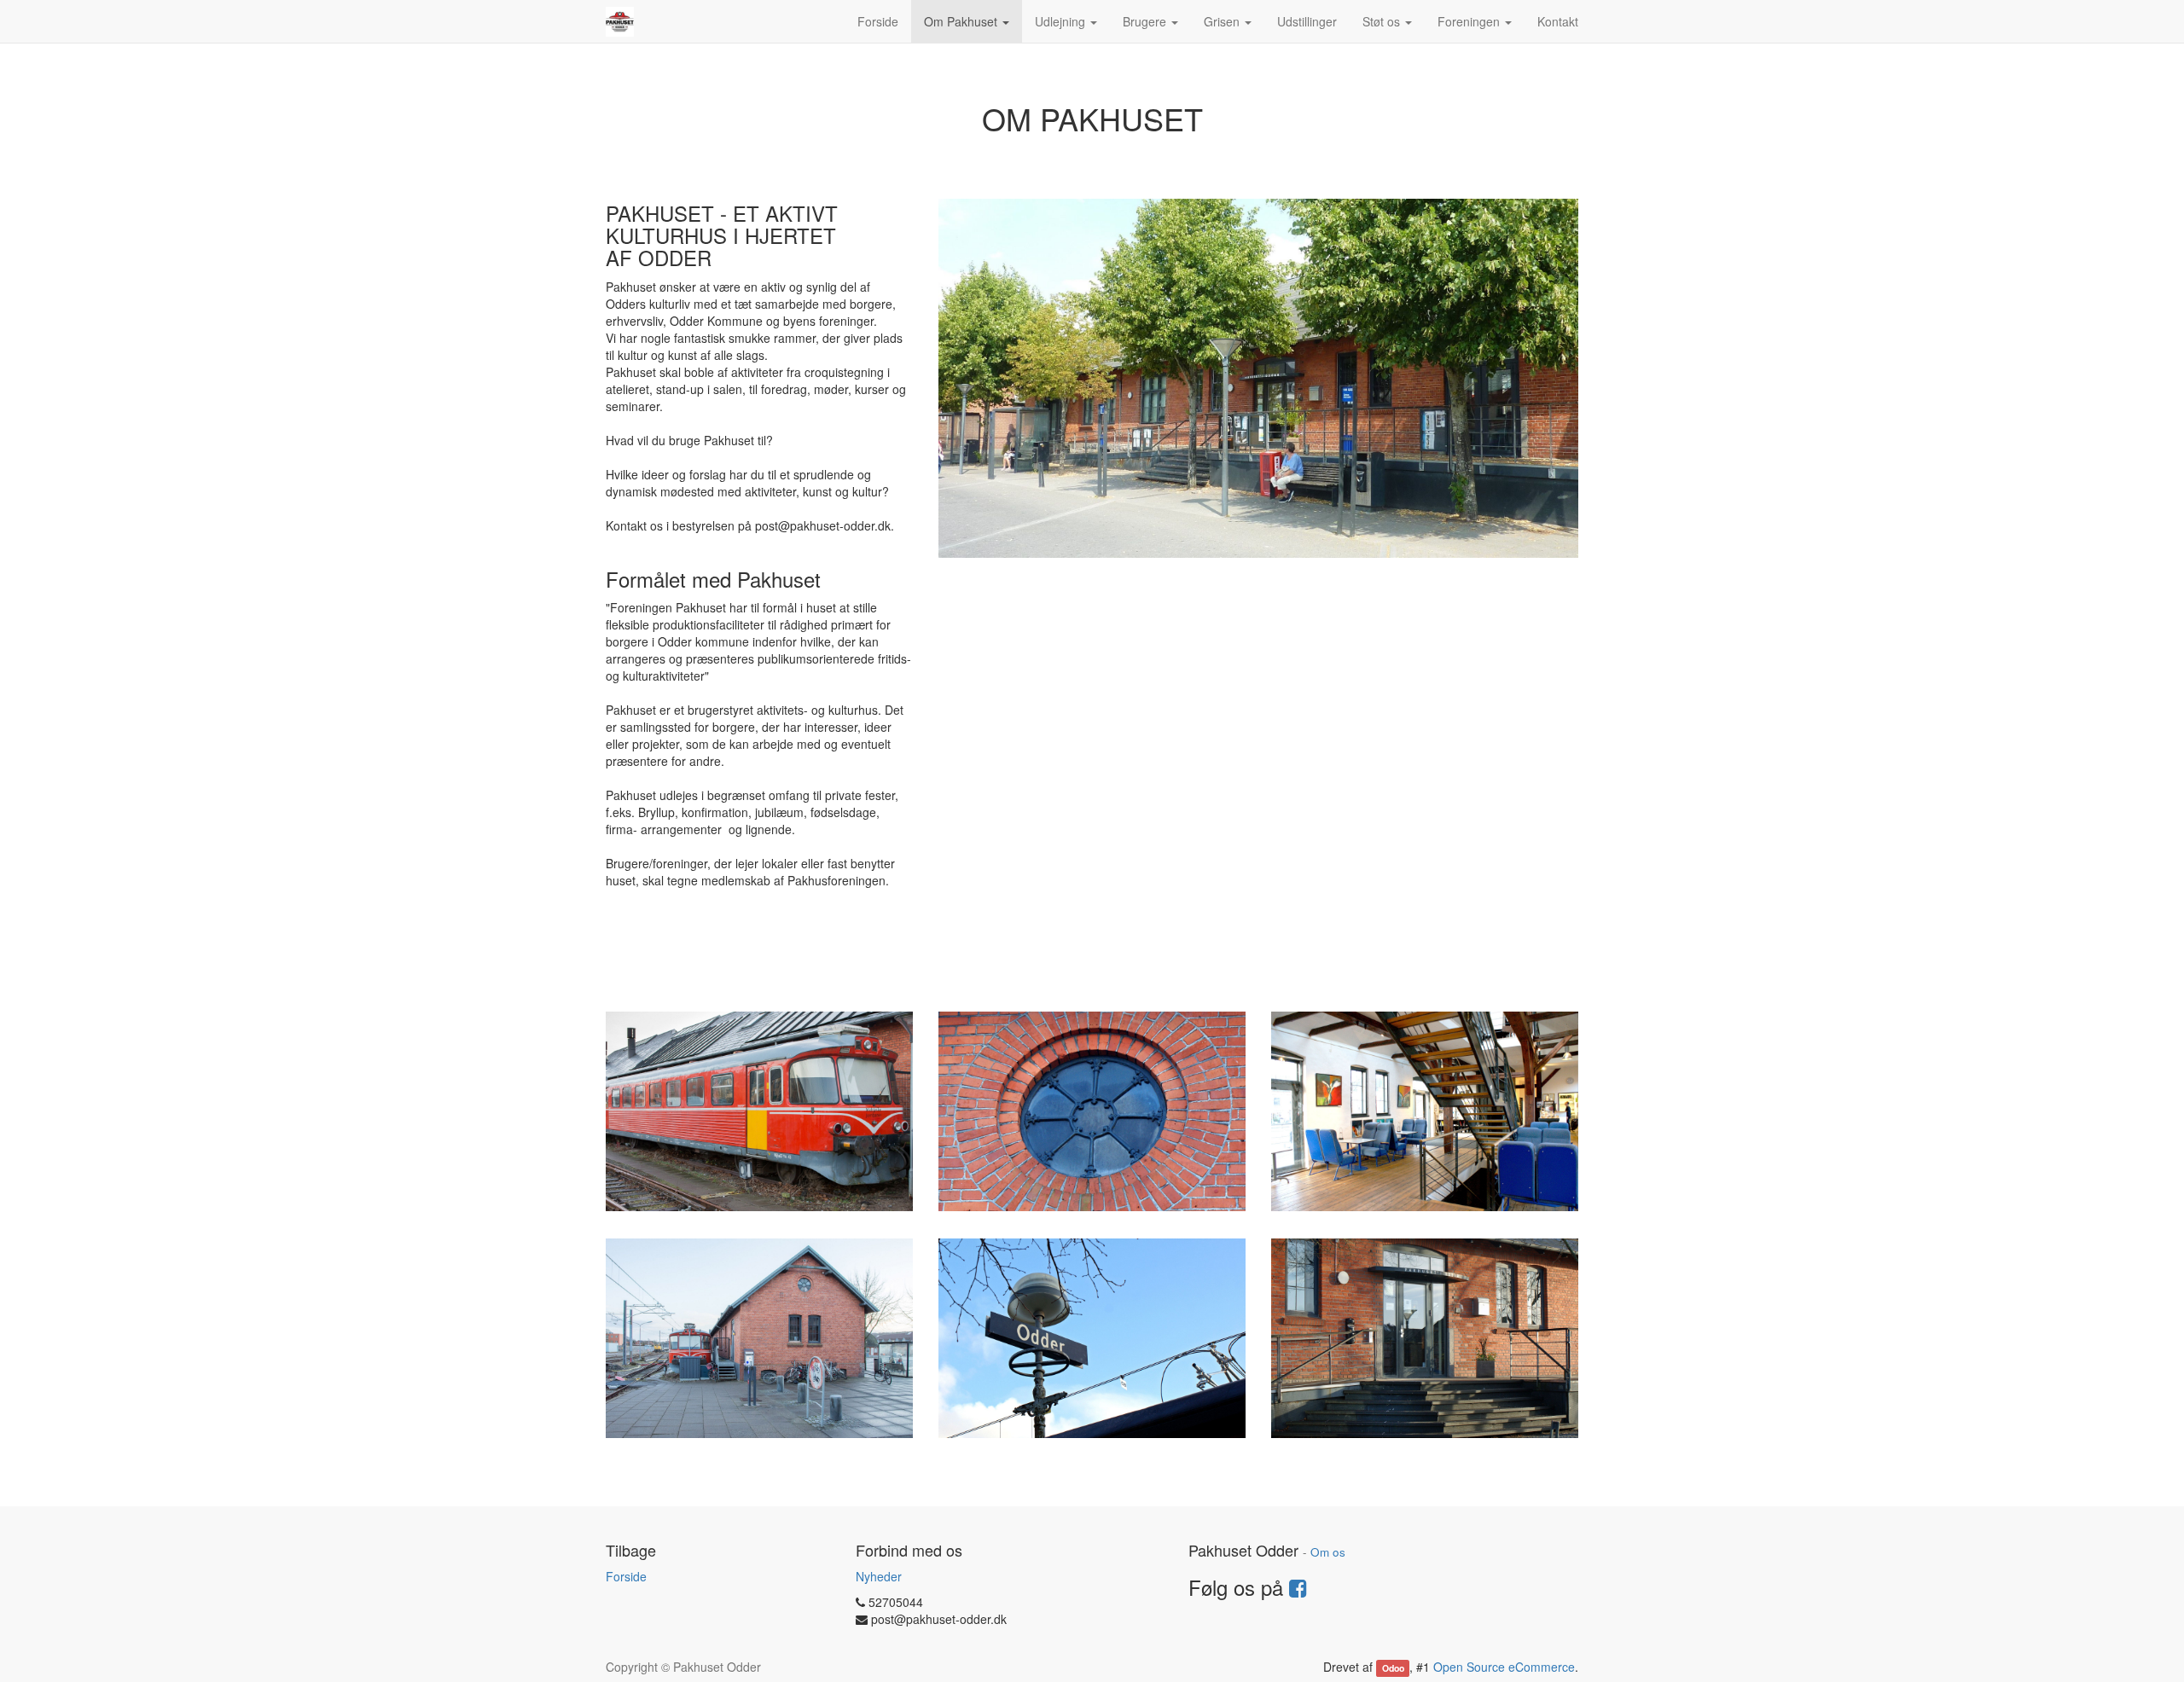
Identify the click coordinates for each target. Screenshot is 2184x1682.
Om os (1328, 1552)
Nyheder (879, 1576)
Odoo (1393, 1668)
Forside (626, 1576)
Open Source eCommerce (1504, 1667)
